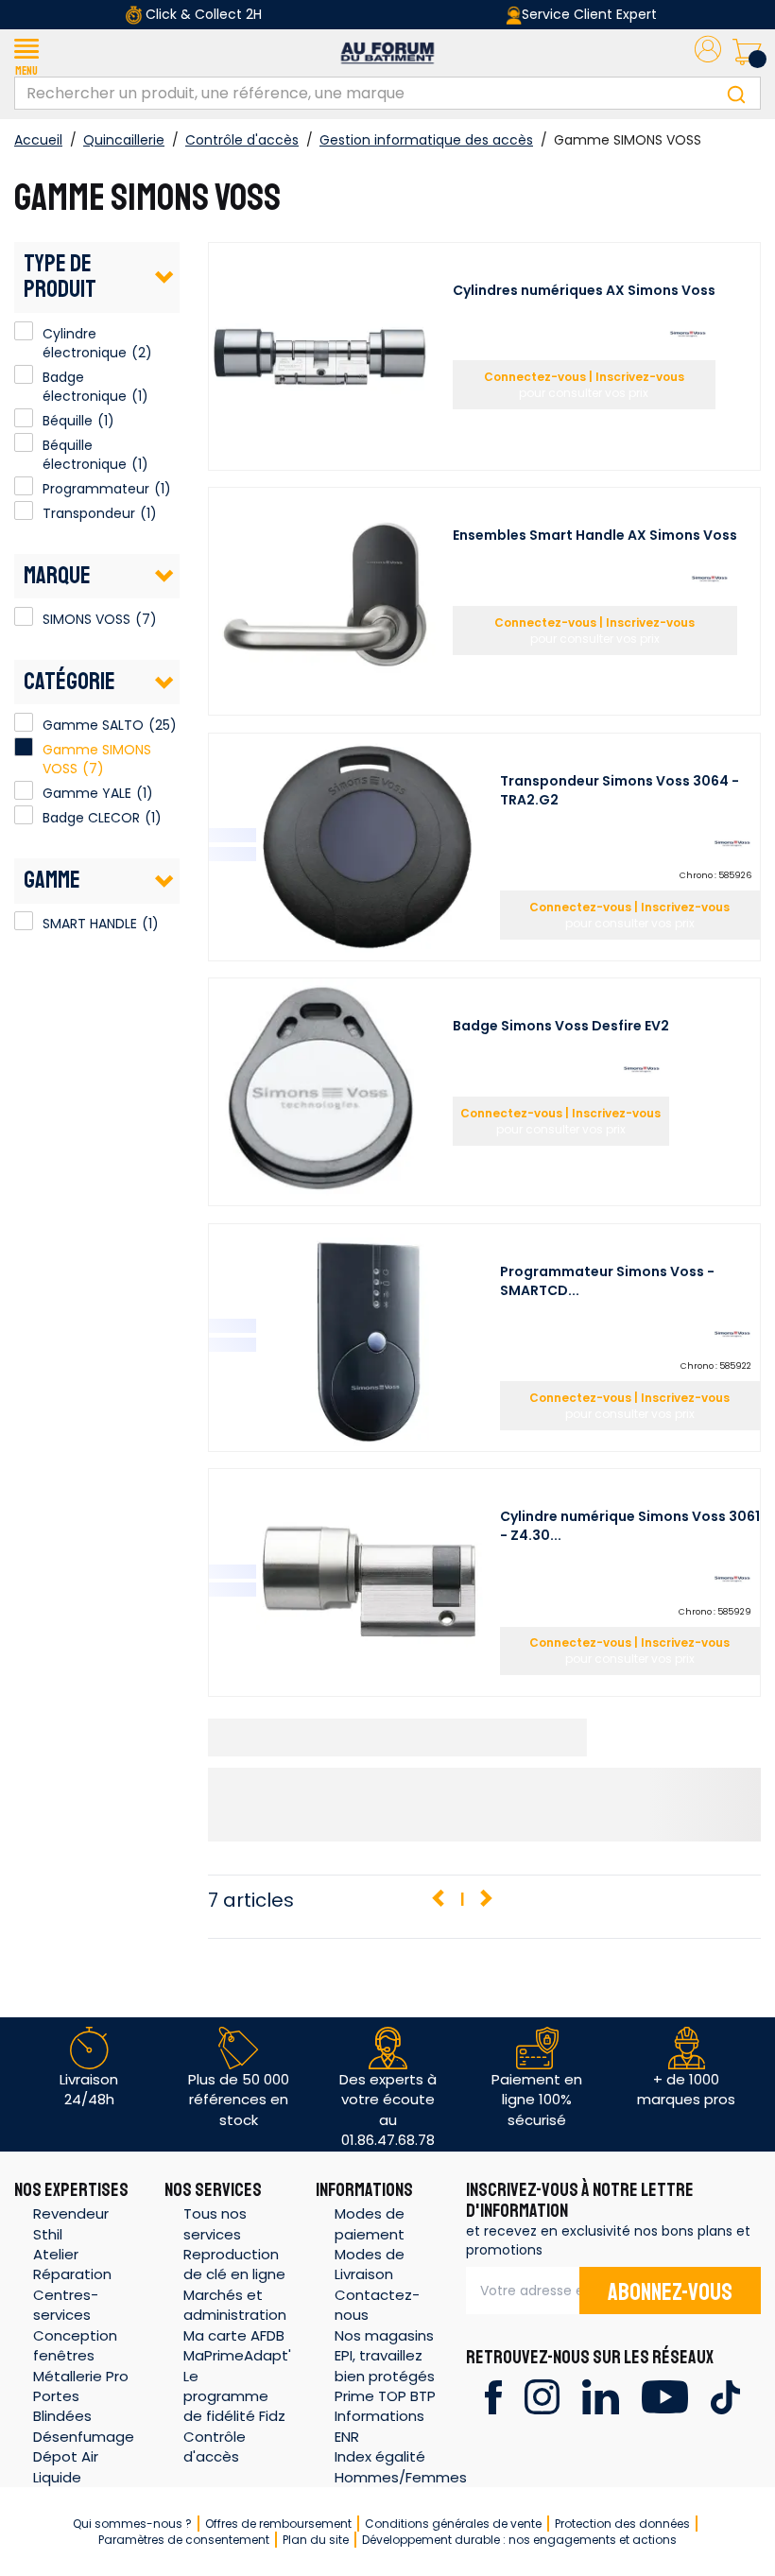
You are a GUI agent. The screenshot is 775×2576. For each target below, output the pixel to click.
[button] (26, 53)
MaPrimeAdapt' (237, 2355)
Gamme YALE (87, 793)
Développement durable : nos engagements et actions (519, 2540)
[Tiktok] (725, 2396)
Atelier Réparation (72, 2264)
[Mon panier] (747, 53)
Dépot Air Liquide (66, 2466)
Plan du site (316, 2540)
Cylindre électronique (24, 331)
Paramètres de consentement (184, 2540)
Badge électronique (24, 374)
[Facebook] (493, 2396)
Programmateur (24, 486)
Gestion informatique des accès (426, 140)
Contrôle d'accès (242, 140)
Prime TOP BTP (385, 2396)
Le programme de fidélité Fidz (234, 2396)
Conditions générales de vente (453, 2524)
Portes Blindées (62, 2406)
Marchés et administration (235, 2305)
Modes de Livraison (370, 2264)
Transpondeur (24, 510)
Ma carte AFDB (234, 2335)
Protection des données (622, 2524)
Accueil (38, 140)
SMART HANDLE (24, 921)
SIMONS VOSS (24, 616)
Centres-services (66, 2305)
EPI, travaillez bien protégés (385, 2365)
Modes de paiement (370, 2223)
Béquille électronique (24, 442)
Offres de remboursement (278, 2524)
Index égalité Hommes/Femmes (401, 2466)
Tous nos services (215, 2223)
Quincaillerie (124, 140)
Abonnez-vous (670, 2292)
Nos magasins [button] (384, 2335)
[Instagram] (542, 2396)
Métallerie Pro (81, 2376)
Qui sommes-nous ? (132, 2524)
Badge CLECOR (91, 818)
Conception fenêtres (75, 2345)
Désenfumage (84, 2437)
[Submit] (736, 93)
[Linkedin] (601, 2396)
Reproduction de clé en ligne (234, 2264)
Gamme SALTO (93, 725)
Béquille (24, 418)
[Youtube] (665, 2396)
